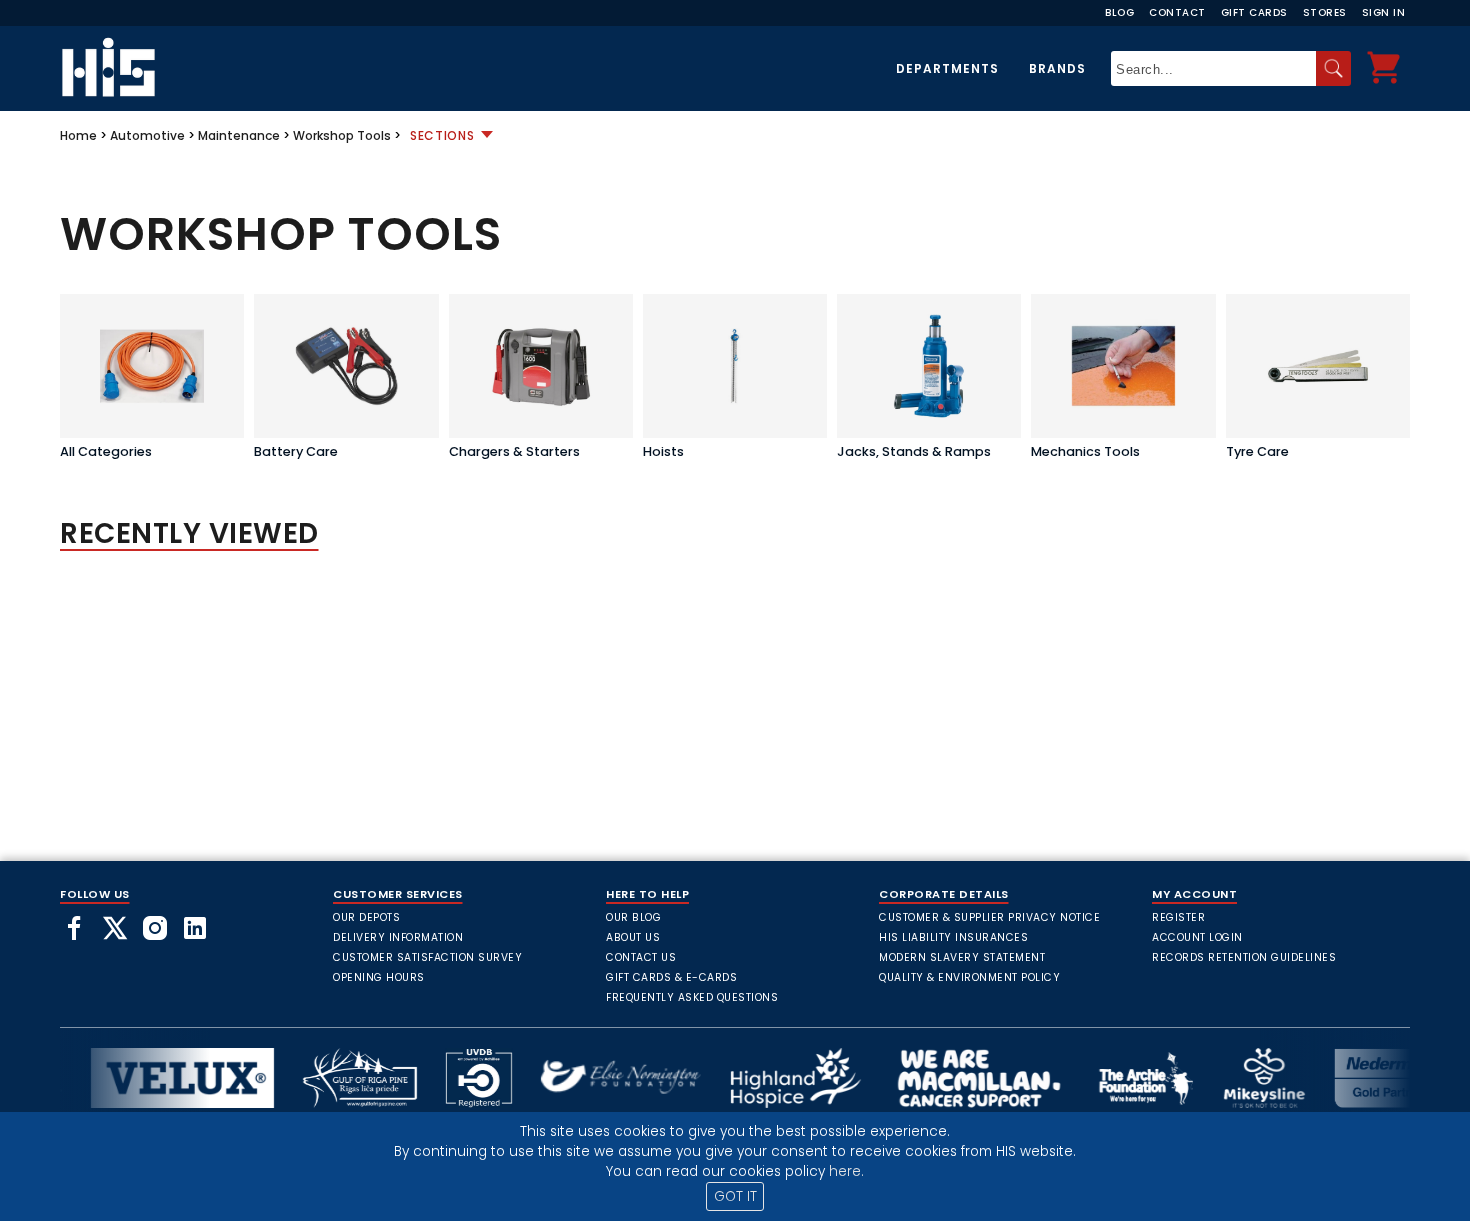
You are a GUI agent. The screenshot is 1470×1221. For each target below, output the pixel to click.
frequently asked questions (692, 997)
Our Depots (366, 917)
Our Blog (633, 917)
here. (846, 1171)
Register (1178, 917)
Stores (1325, 12)
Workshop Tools (342, 135)
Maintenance (239, 135)
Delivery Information (398, 937)
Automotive (147, 135)
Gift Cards (1254, 12)
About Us (633, 937)
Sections (442, 135)
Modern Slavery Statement (962, 957)
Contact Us (641, 957)
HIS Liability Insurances (953, 937)
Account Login (1197, 937)
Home (78, 135)
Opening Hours (379, 977)
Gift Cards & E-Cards (671, 977)
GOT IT (735, 1196)
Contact (1177, 12)
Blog (1119, 12)
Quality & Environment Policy (969, 977)
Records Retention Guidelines (1244, 957)
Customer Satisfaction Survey (427, 957)
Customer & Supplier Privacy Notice (989, 917)
